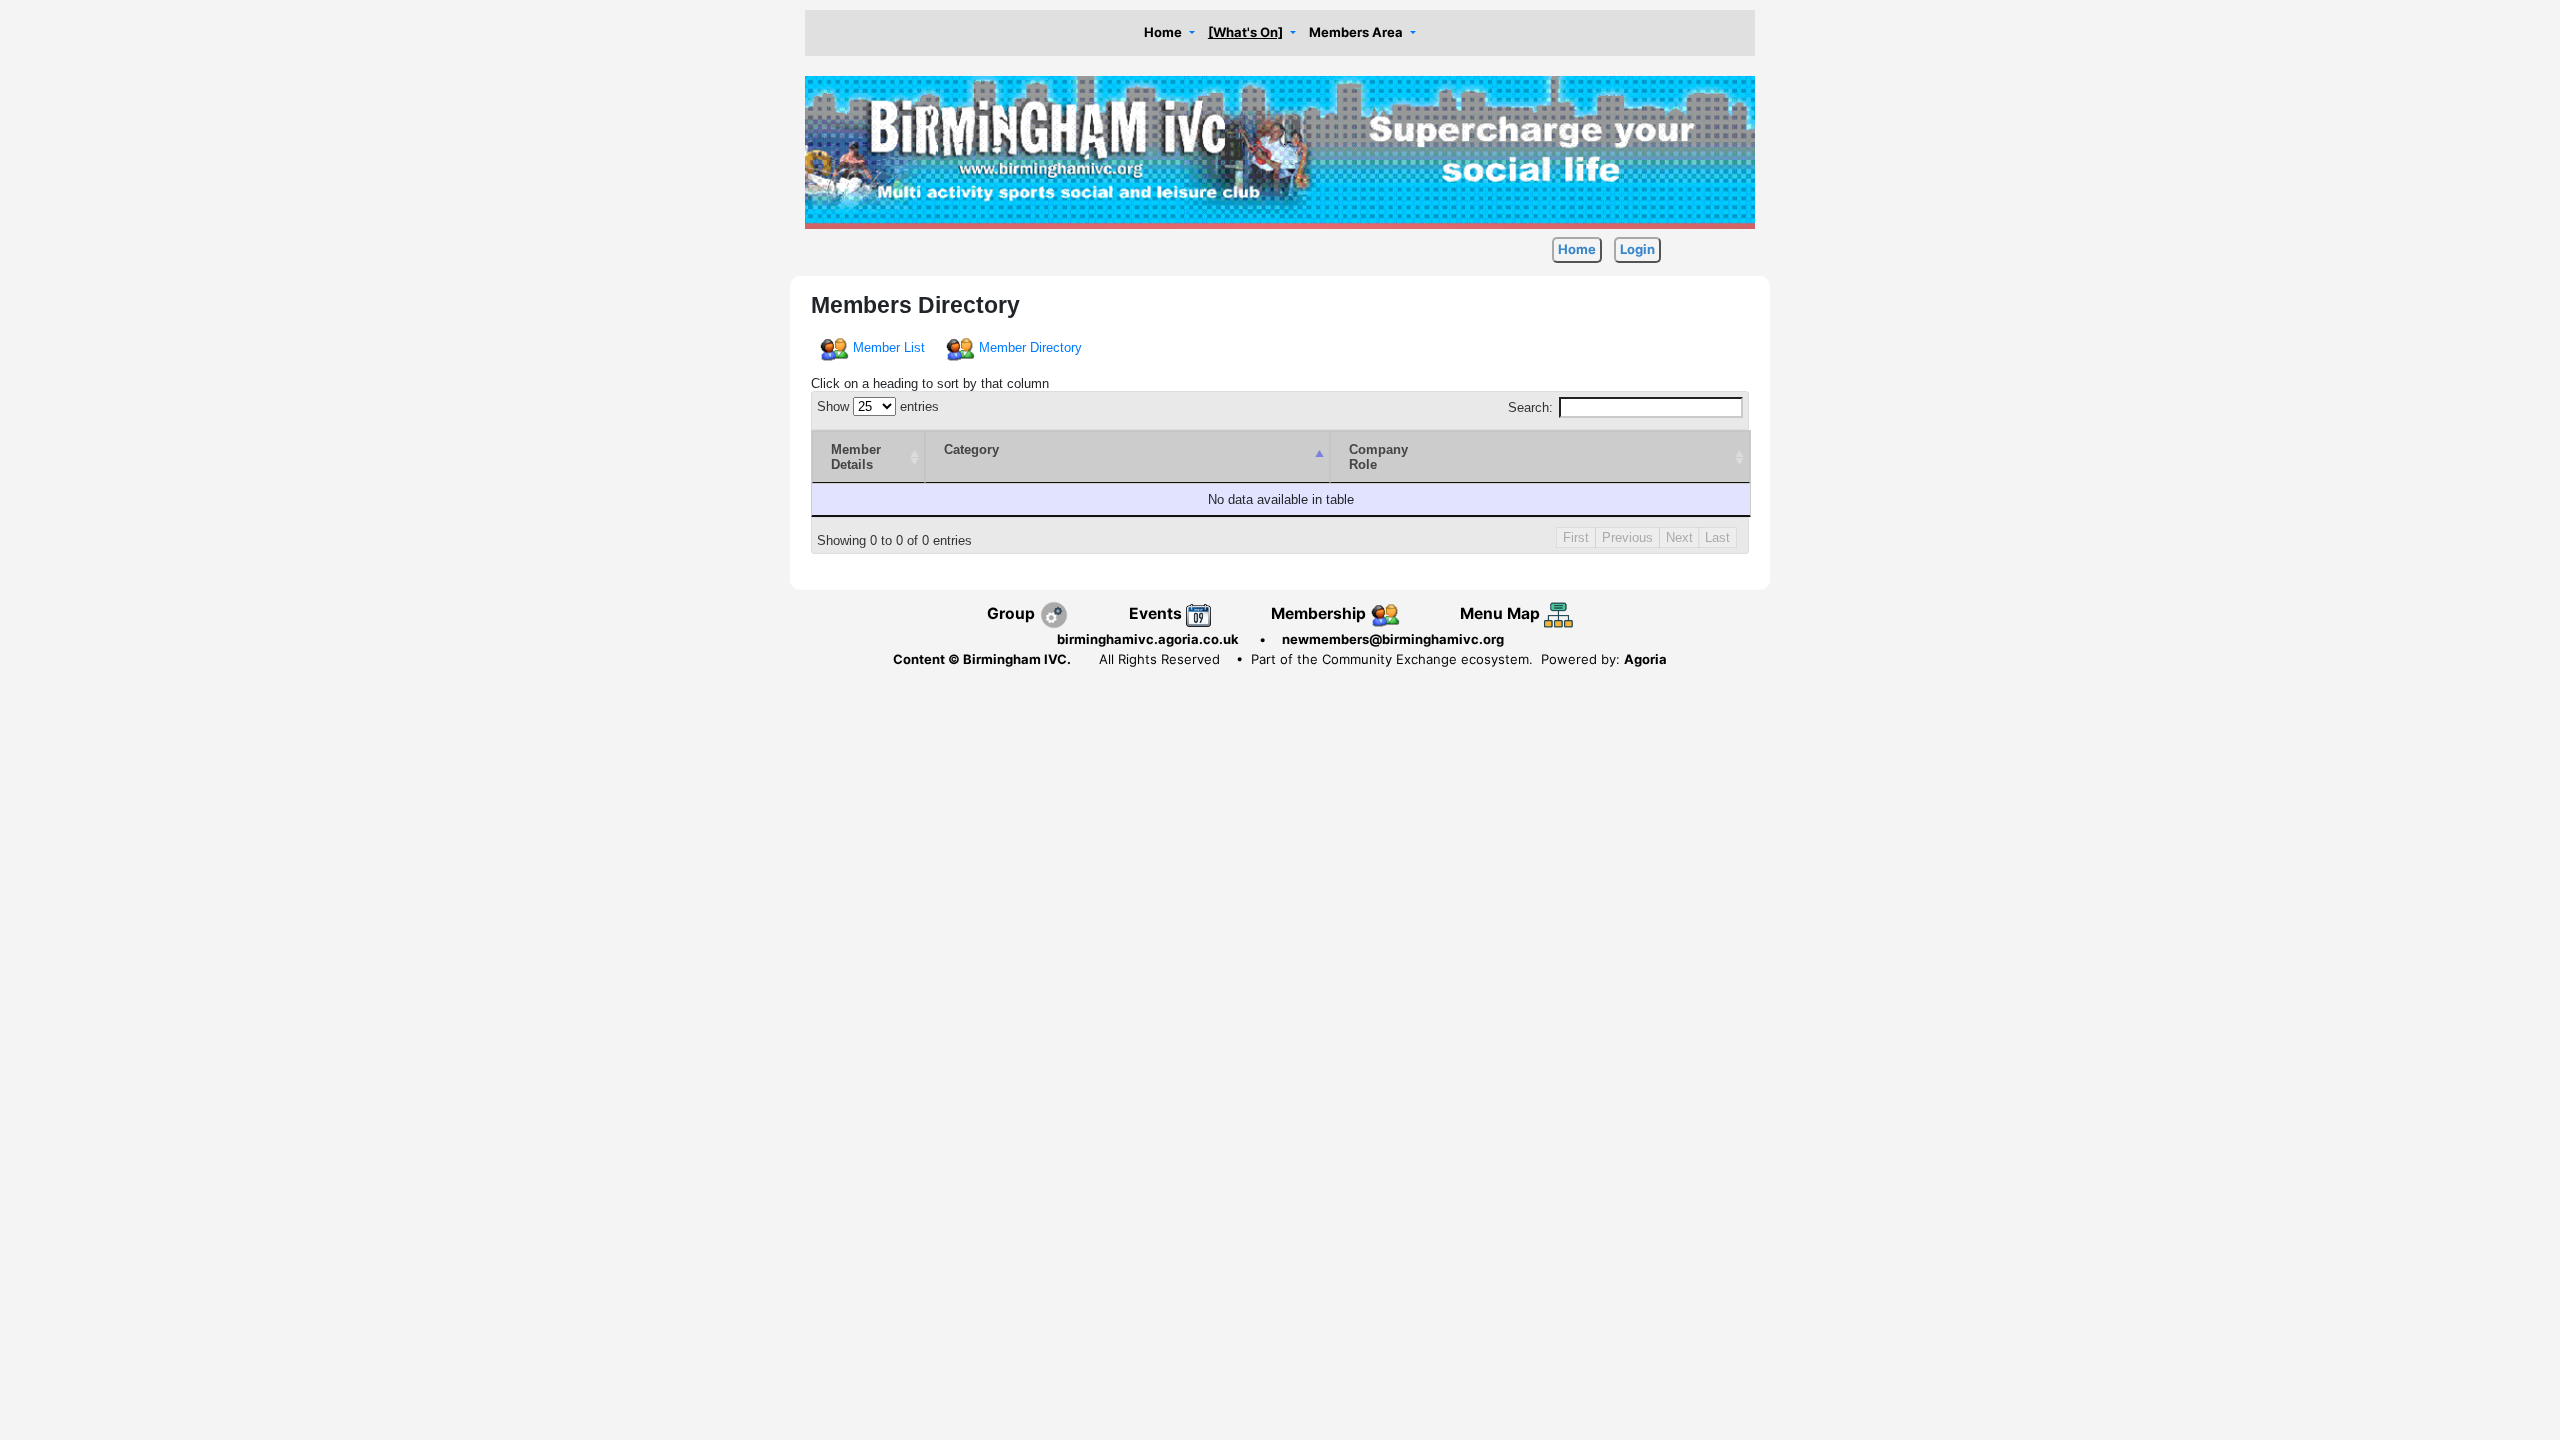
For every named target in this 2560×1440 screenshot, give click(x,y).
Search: (1530, 407)
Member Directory (1030, 347)
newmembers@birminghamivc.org (1393, 639)
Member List (889, 347)
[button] (1169, 33)
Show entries (878, 406)
